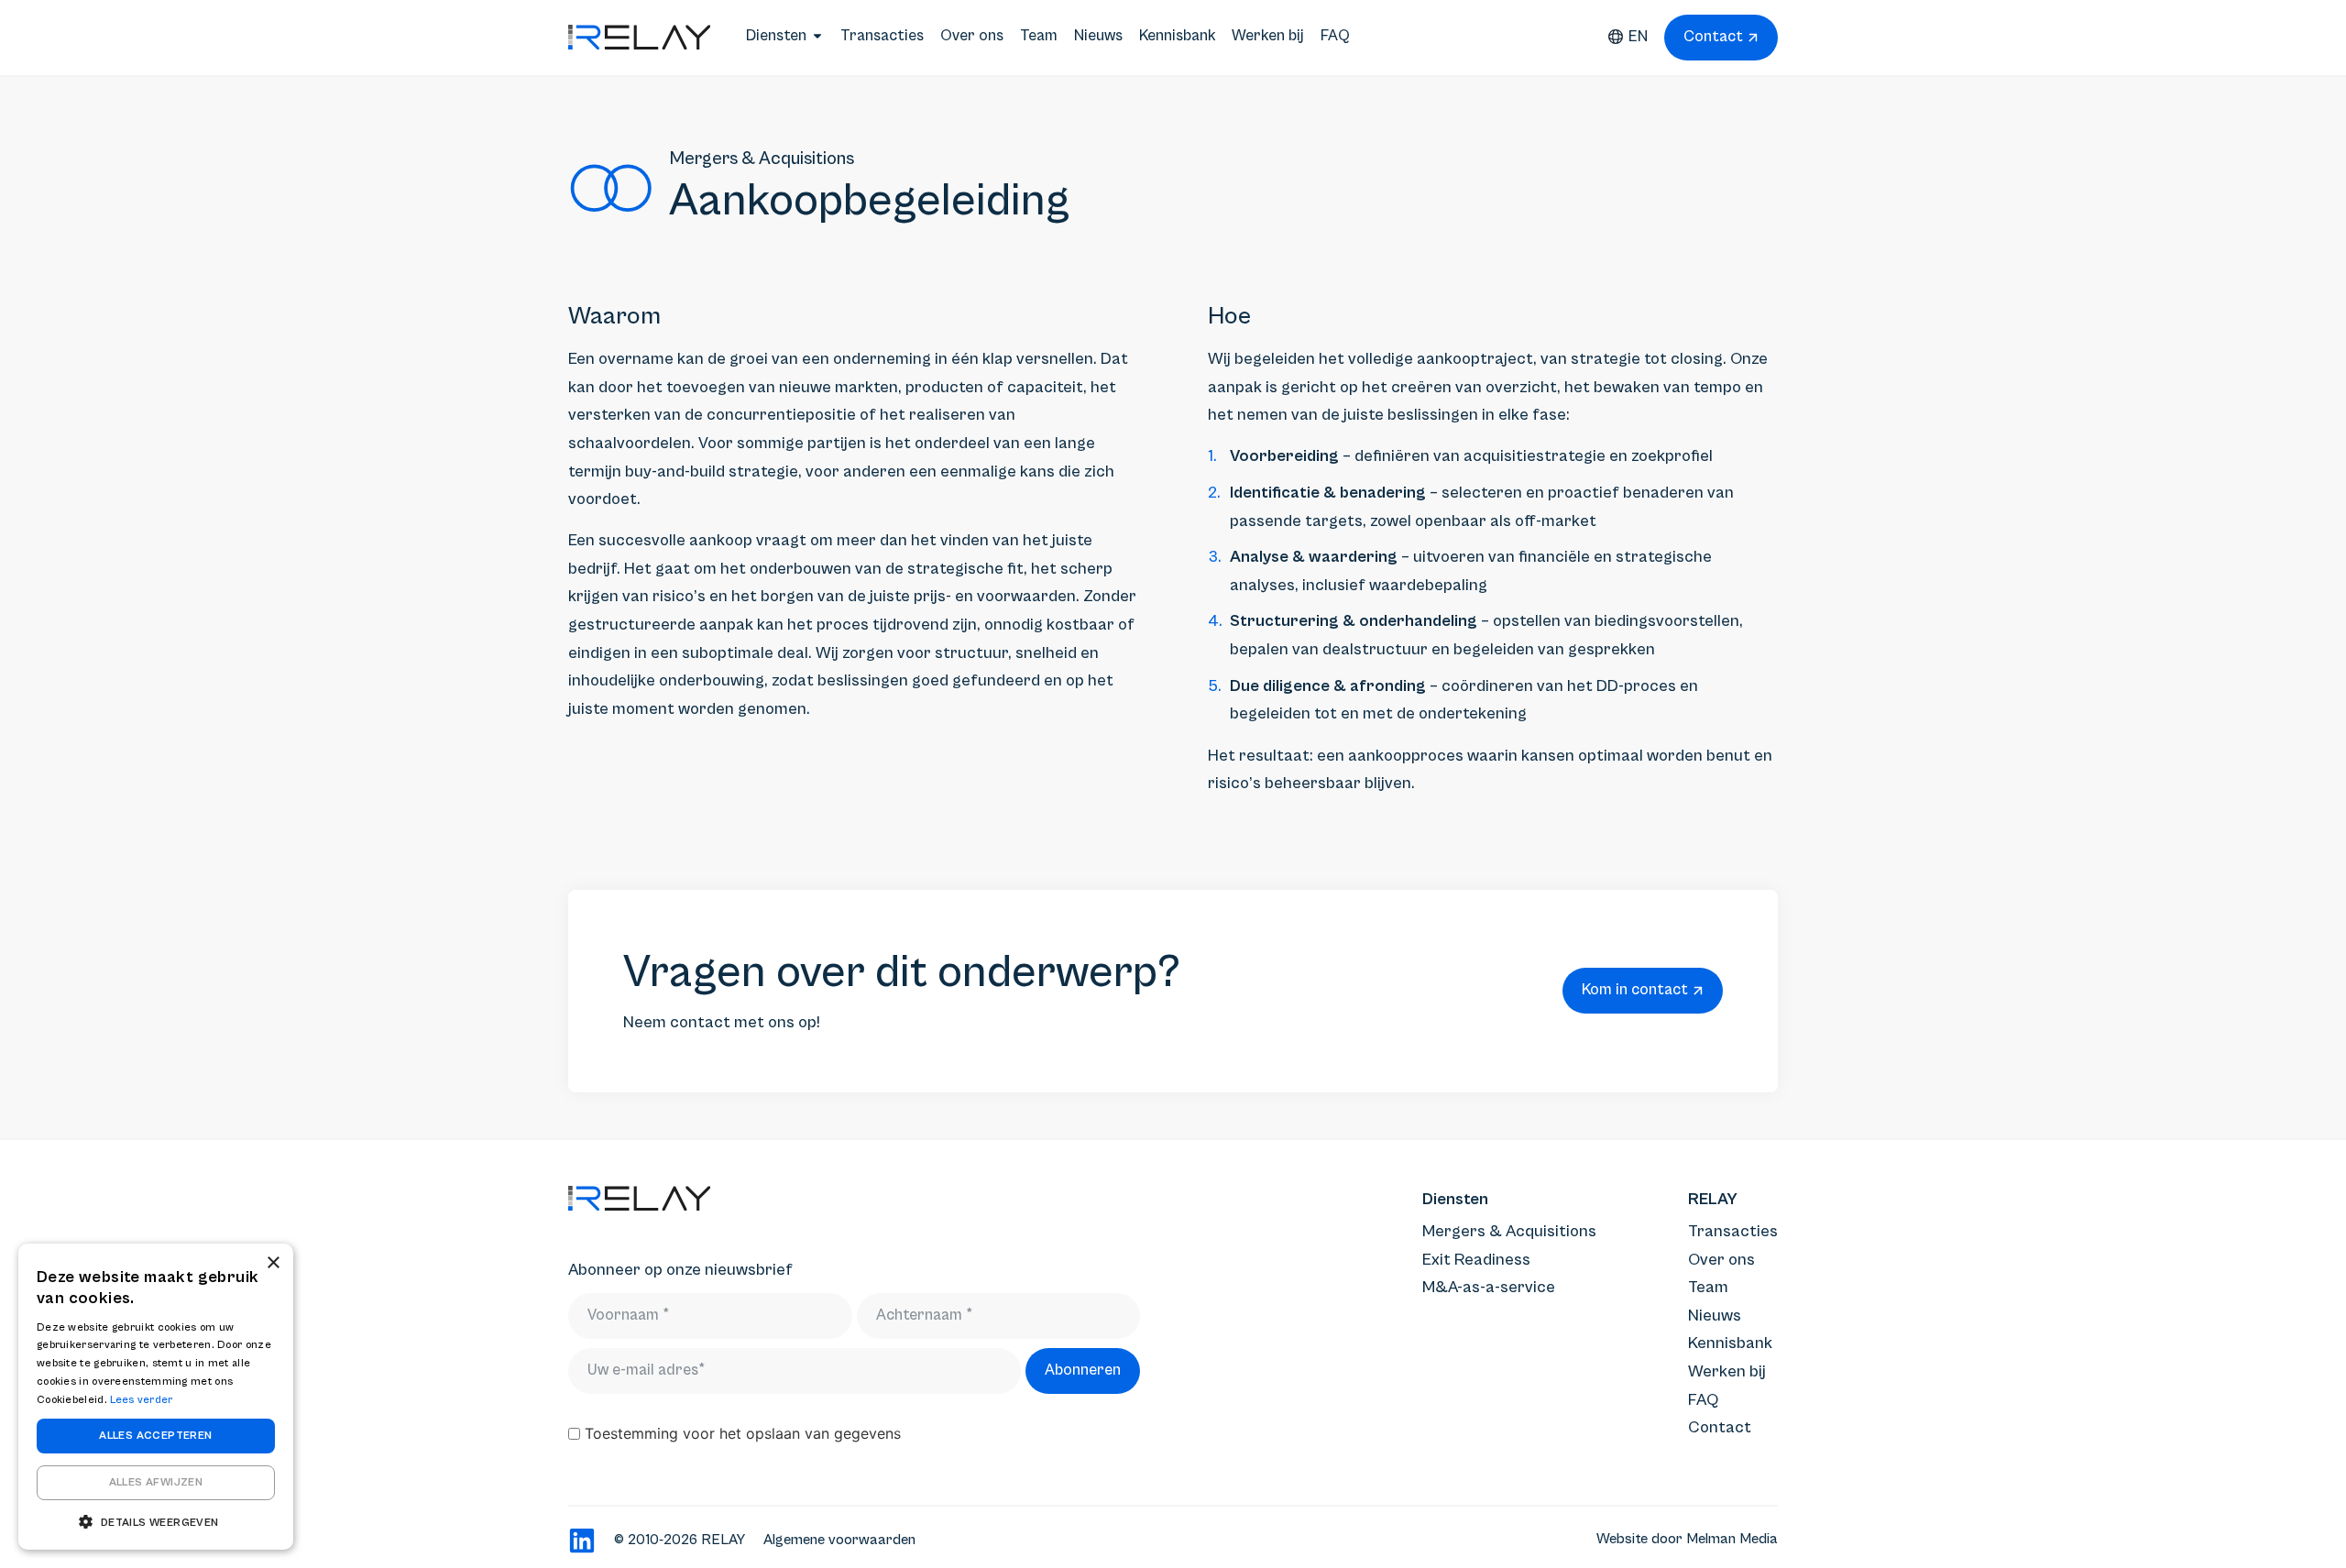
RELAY (1713, 1199)
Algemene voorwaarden (839, 1540)
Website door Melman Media (1687, 1539)
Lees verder (141, 1400)
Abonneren (1083, 1370)
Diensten (1455, 1199)
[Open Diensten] (817, 36)
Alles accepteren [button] (155, 1436)
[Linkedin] (582, 1541)
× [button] (273, 1263)
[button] (156, 1522)
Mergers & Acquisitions (762, 159)
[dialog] (156, 1397)
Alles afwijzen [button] (156, 1482)
